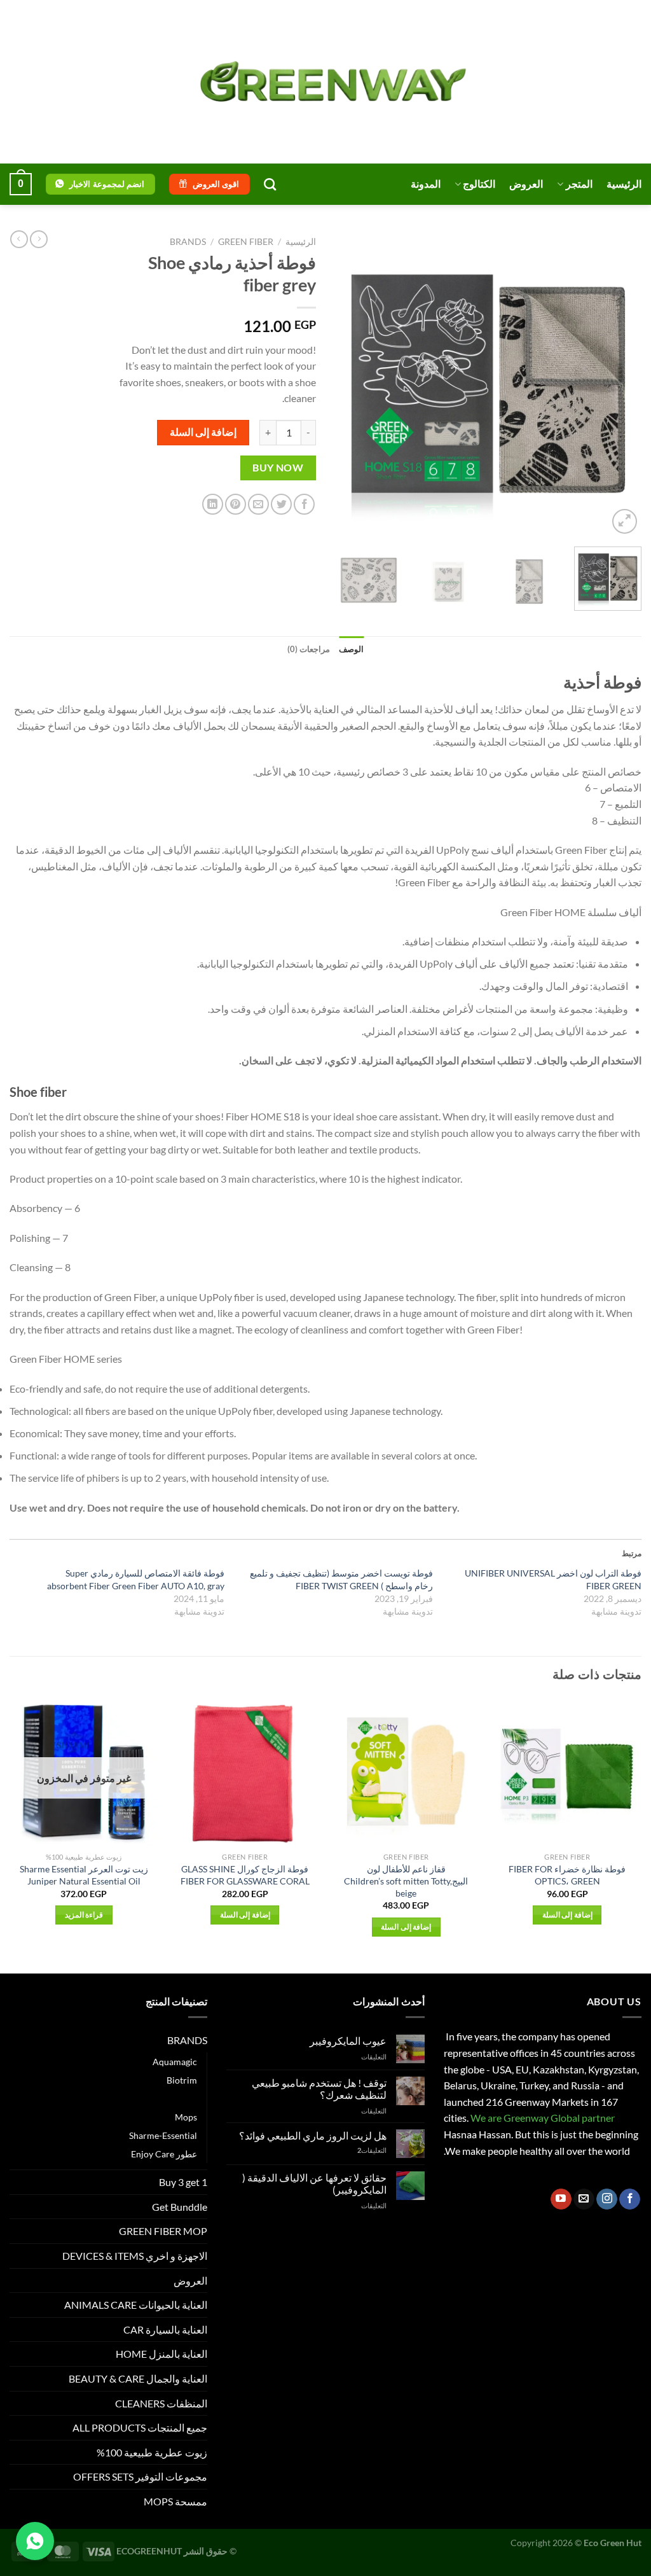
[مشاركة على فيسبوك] (304, 504)
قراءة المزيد (84, 1915)
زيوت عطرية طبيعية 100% (152, 2452)
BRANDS (188, 242)
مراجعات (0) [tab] (309, 649)
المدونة (426, 184)
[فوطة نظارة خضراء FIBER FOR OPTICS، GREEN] (567, 1772)
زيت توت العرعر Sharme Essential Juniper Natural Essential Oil (84, 1875)
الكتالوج (479, 184)
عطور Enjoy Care (164, 2154)
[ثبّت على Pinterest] (236, 504)
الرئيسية (624, 184)
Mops (186, 2117)
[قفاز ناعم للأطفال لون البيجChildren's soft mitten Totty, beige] (406, 1772)
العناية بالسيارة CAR (165, 2329)
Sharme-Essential (163, 2135)
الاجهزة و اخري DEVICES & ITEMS (135, 2256)
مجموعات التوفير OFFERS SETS (140, 2476)
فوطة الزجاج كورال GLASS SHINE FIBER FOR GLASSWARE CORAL (245, 1875)
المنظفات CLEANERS (161, 2403)
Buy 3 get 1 (183, 2182)
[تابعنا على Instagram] (607, 2199)
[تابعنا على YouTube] (561, 2199)
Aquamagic (175, 2062)
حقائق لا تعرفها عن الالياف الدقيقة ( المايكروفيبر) (314, 2183)
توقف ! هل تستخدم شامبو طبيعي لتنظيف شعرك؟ (319, 2089)
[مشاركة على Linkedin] (213, 504)
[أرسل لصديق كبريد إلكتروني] (258, 504)
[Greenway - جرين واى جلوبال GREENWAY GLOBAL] (325, 82)
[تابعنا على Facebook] (630, 2199)
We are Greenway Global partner (542, 2118)
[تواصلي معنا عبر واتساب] (35, 2541)
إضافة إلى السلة (203, 432)
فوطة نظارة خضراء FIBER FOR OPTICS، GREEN (567, 1875)
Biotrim (182, 2080)
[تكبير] (625, 521)
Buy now (278, 468)
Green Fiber (246, 242)
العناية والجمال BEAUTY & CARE (138, 2378)
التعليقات (372, 2150)
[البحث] (270, 184)
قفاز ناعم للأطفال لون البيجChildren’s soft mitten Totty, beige (406, 1881)
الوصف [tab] (351, 649)
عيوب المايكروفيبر (348, 2041)
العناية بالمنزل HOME (161, 2354)
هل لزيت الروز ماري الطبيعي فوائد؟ (313, 2135)
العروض (526, 184)
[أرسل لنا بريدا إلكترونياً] (584, 2199)
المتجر (579, 184)
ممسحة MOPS (175, 2501)
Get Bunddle (180, 2207)
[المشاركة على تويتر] (281, 504)
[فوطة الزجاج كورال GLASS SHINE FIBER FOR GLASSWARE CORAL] (245, 1772)
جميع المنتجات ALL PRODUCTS (140, 2427)
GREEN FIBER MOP (163, 2231)
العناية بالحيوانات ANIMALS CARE (136, 2305)
